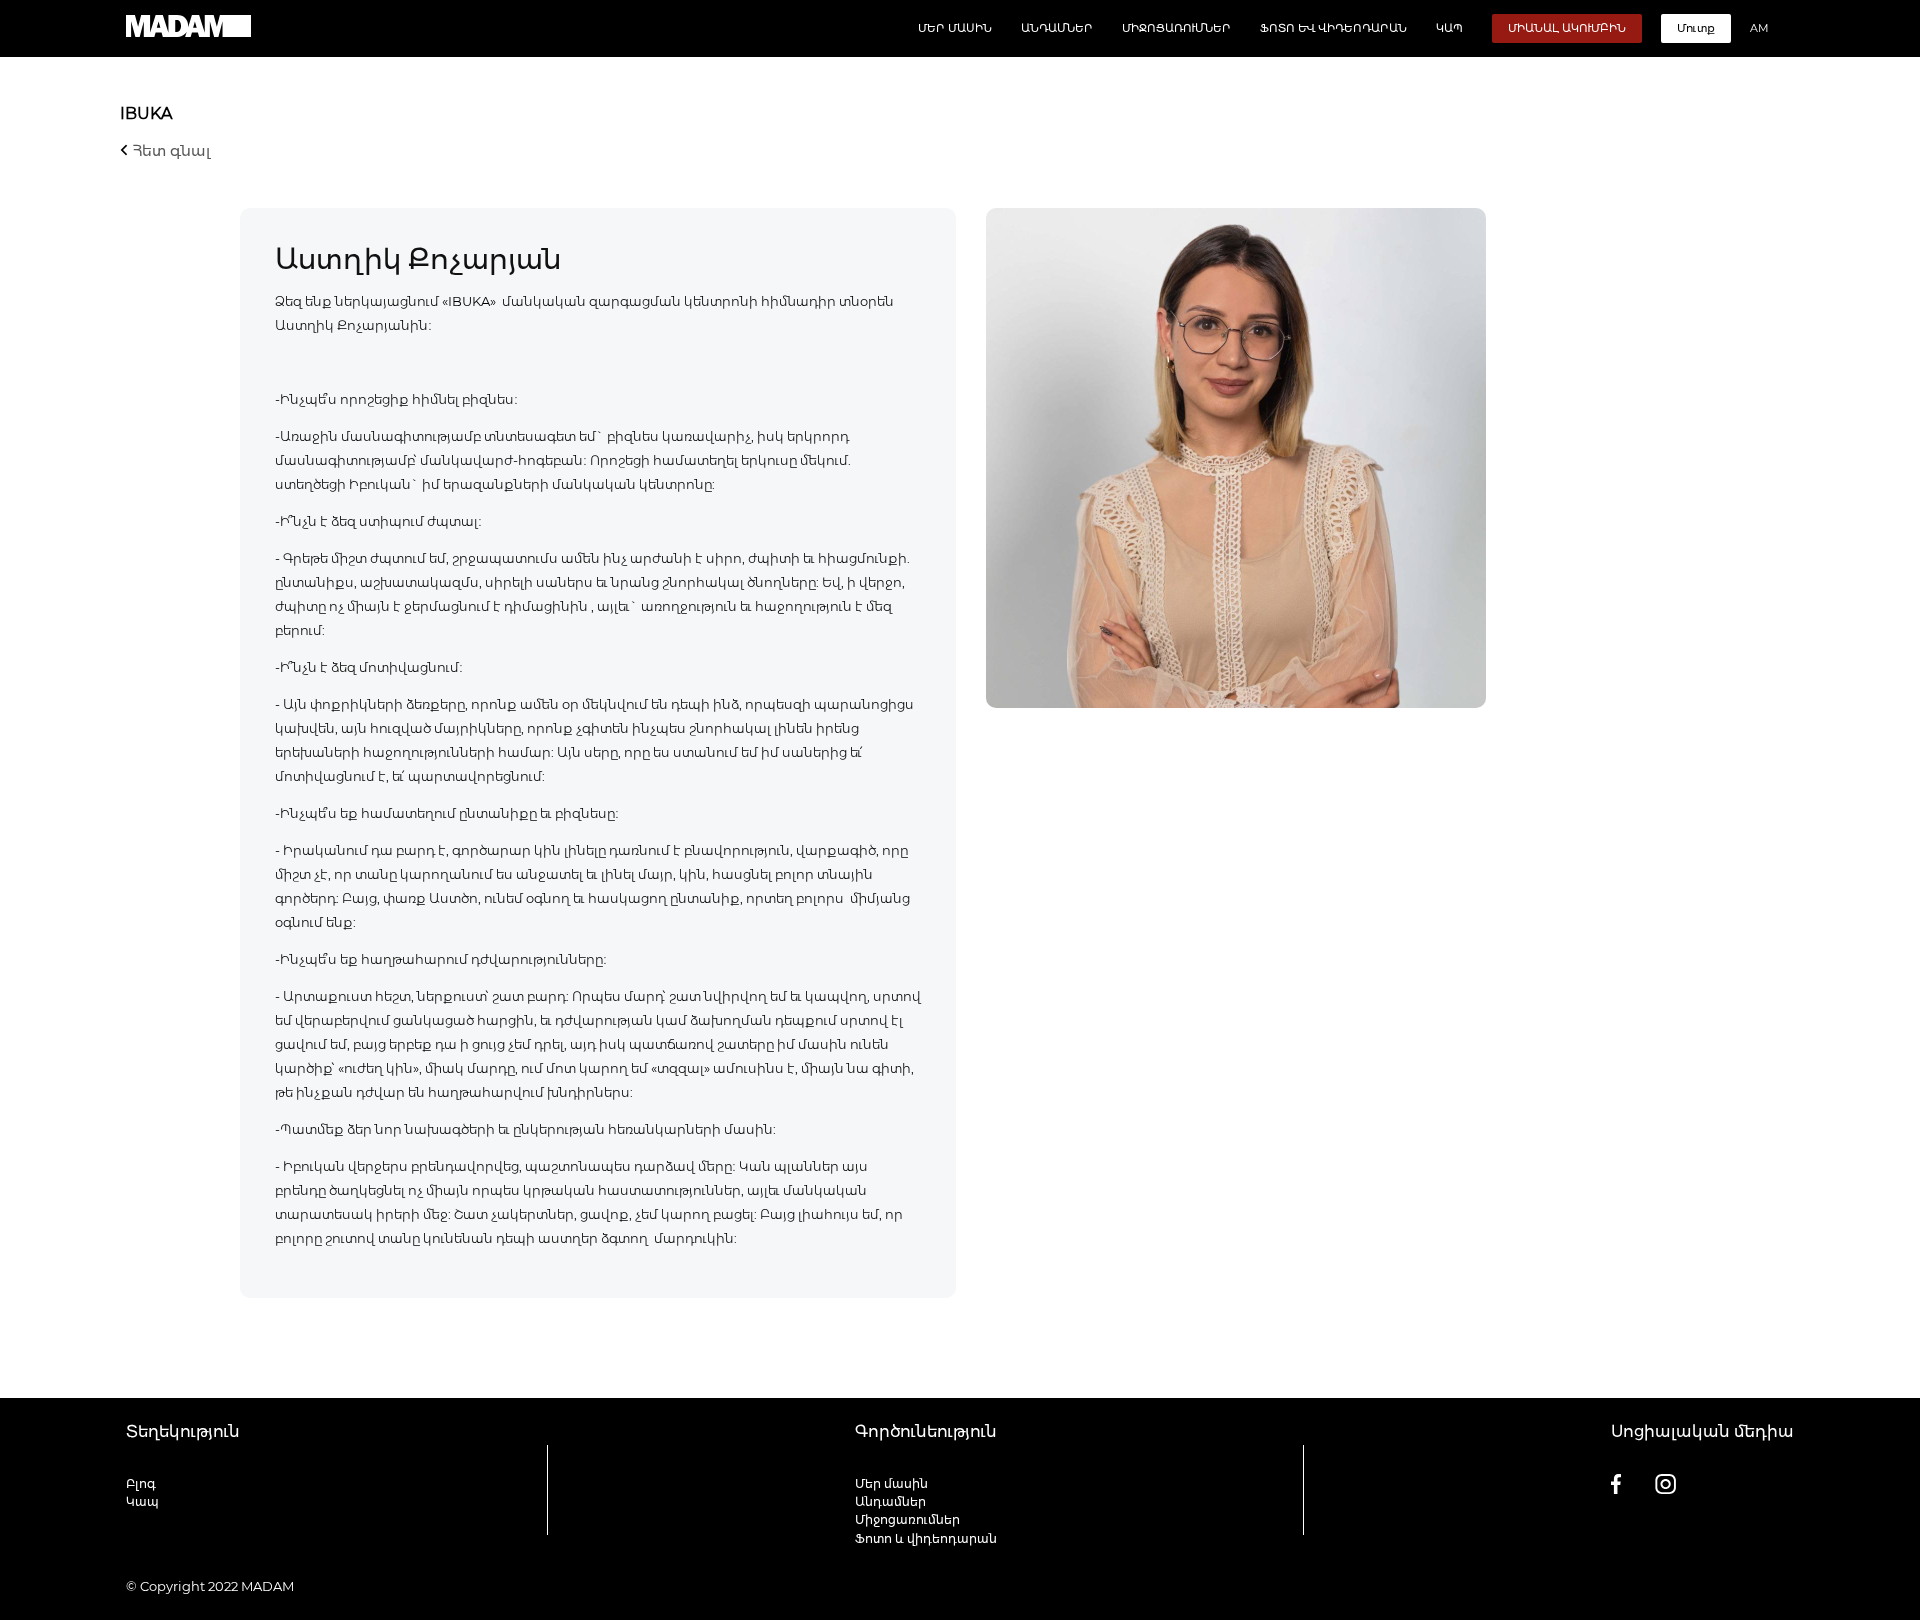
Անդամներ (1057, 28)
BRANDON (1758, 1586)
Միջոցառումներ (1176, 28)
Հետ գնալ (169, 150)
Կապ (1449, 28)
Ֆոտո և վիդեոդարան (1333, 28)
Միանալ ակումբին (1567, 28)
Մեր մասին (955, 28)
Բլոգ (141, 1483)
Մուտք (1696, 28)
